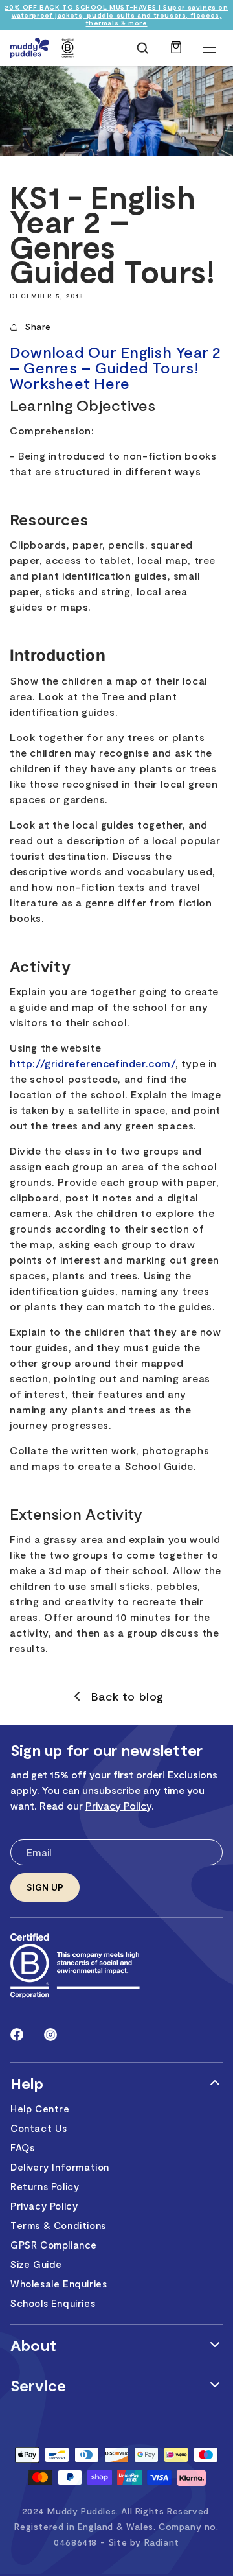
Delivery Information (60, 2167)
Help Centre (40, 2109)
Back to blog (128, 1696)
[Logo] (30, 48)
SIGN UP (45, 1887)
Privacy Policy (118, 1805)
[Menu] (210, 48)
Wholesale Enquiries (59, 2284)
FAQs (22, 2147)
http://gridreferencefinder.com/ (93, 1063)
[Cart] (176, 54)
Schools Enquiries (53, 2303)
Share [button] (38, 326)
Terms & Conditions (58, 2225)
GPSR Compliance (54, 2245)
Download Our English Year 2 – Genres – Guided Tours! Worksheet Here (115, 367)
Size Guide (36, 2264)
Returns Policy (45, 2186)
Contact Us (39, 2128)
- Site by (140, 2542)
